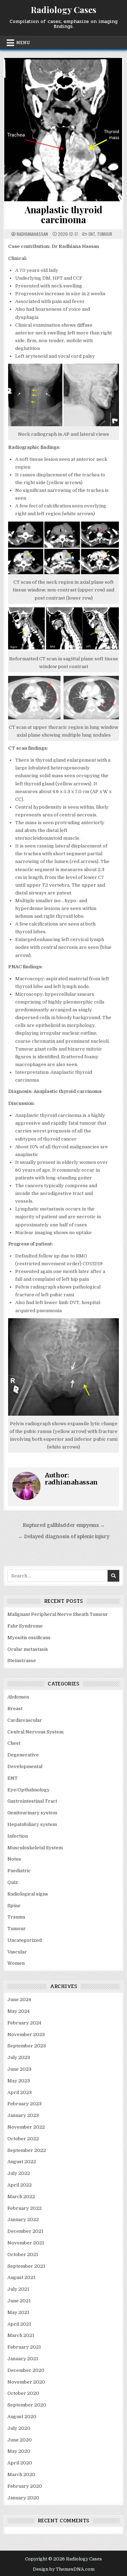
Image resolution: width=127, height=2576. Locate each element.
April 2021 (19, 2324)
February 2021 (24, 2347)
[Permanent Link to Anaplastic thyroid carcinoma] (64, 130)
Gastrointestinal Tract (32, 1801)
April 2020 (20, 2463)
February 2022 (25, 2208)
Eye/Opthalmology (29, 1790)
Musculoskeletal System (35, 1848)
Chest (14, 1743)
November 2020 (26, 2382)
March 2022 (21, 2197)
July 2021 (18, 2289)
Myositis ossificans (29, 1638)
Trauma (16, 1917)
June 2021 (19, 2301)
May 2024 (19, 2011)
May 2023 (19, 2081)
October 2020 (23, 2393)
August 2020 (22, 2417)
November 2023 (26, 2034)
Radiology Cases (64, 10)
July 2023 (19, 2057)
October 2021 (23, 2254)
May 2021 (18, 2312)
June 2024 (19, 2000)
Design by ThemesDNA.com (64, 2569)
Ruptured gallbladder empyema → (64, 1525)
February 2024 (24, 2023)
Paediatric (19, 1871)
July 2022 (19, 2173)
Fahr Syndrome (25, 1626)
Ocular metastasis (28, 1649)
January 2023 (23, 2115)
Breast (15, 1709)
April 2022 (20, 2185)
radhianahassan (32, 234)
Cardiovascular (25, 1720)
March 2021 (21, 2335)
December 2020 (26, 2370)
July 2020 (19, 2428)
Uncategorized (25, 1940)
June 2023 (19, 2069)
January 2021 (23, 2359)
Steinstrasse (22, 1661)
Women (16, 1963)
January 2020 (23, 2498)
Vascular (17, 1952)
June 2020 (20, 2440)
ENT (92, 234)
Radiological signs (28, 1894)
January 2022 (23, 2220)
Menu (23, 43)
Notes (14, 1859)
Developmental (25, 1766)
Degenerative (23, 1755)
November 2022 (26, 2127)
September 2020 (27, 2405)
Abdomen (18, 1697)
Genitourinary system (32, 1813)
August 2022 (22, 2162)
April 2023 (20, 2092)
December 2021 (25, 2231)
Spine (14, 1906)
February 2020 (25, 2486)
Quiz (13, 1882)
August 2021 (21, 2277)
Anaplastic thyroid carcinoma (64, 215)
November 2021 (26, 2243)
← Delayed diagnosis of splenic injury (64, 1537)
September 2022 (27, 2150)
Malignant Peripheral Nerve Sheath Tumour (58, 1614)
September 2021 (26, 2266)
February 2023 (25, 2104)
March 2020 (21, 2474)
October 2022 (23, 2139)
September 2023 (27, 2046)
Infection (18, 1836)
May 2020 (19, 2451)
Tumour (105, 234)
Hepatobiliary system (32, 1824)
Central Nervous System (35, 1732)
